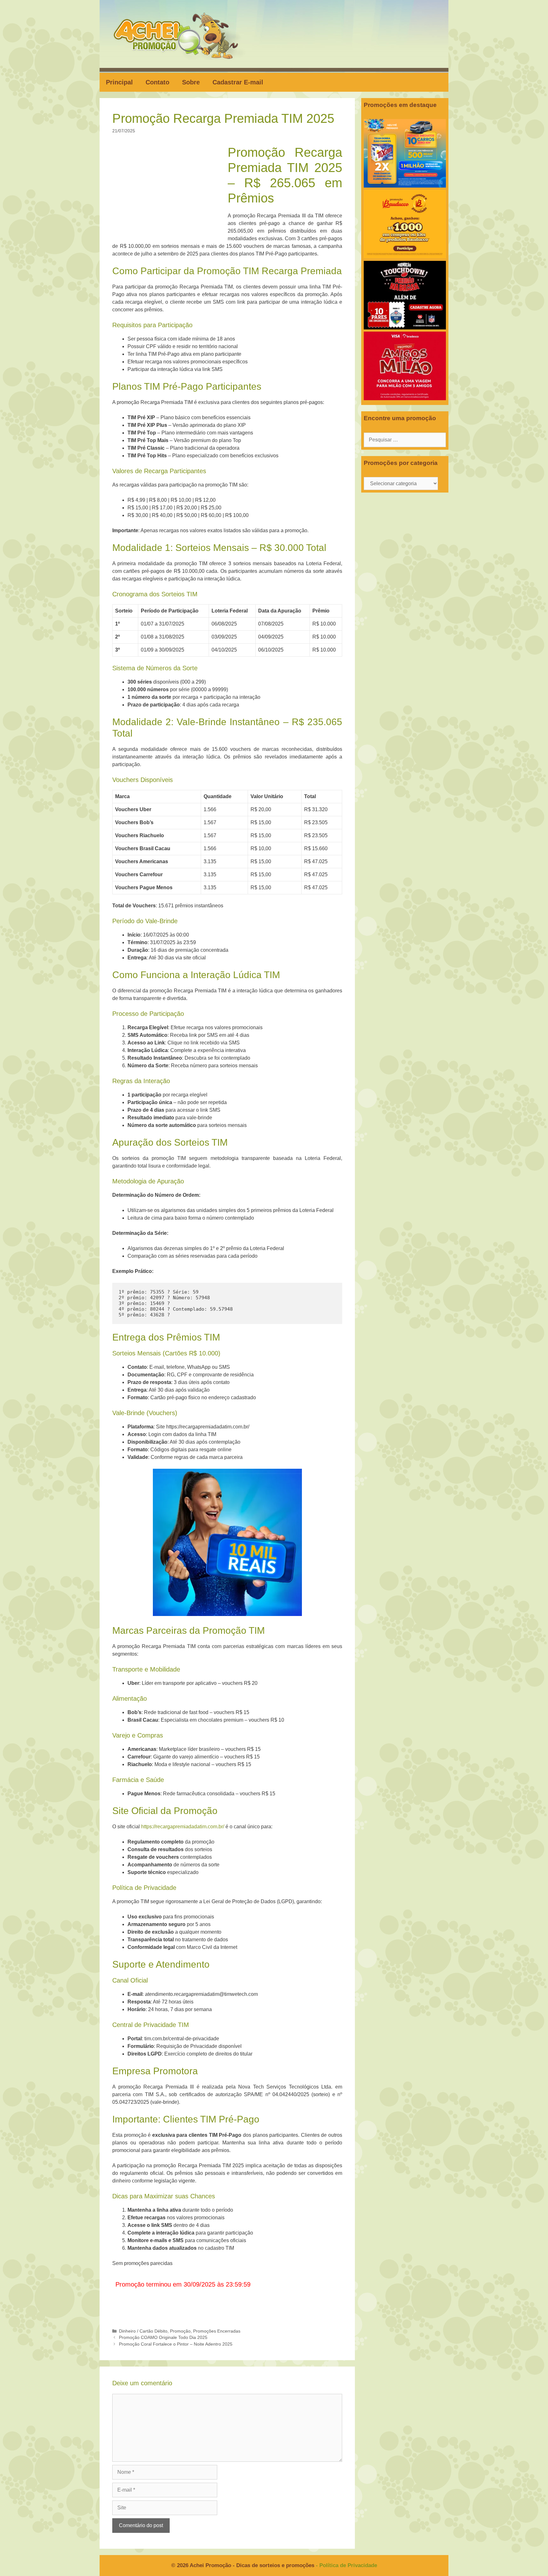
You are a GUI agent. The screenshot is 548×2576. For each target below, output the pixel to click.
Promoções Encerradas (217, 2331)
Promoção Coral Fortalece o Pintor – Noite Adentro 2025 (176, 2344)
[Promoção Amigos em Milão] (405, 398)
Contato (157, 82)
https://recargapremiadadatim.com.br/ (183, 1827)
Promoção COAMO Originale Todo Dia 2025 (163, 2338)
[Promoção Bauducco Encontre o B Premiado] (405, 257)
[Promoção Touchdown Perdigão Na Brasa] (405, 328)
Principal (119, 82)
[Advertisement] (172, 192)
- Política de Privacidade (346, 2565)
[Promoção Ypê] (405, 186)
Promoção (180, 2331)
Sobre (191, 82)
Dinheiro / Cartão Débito (143, 2331)
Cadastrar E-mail (238, 82)
